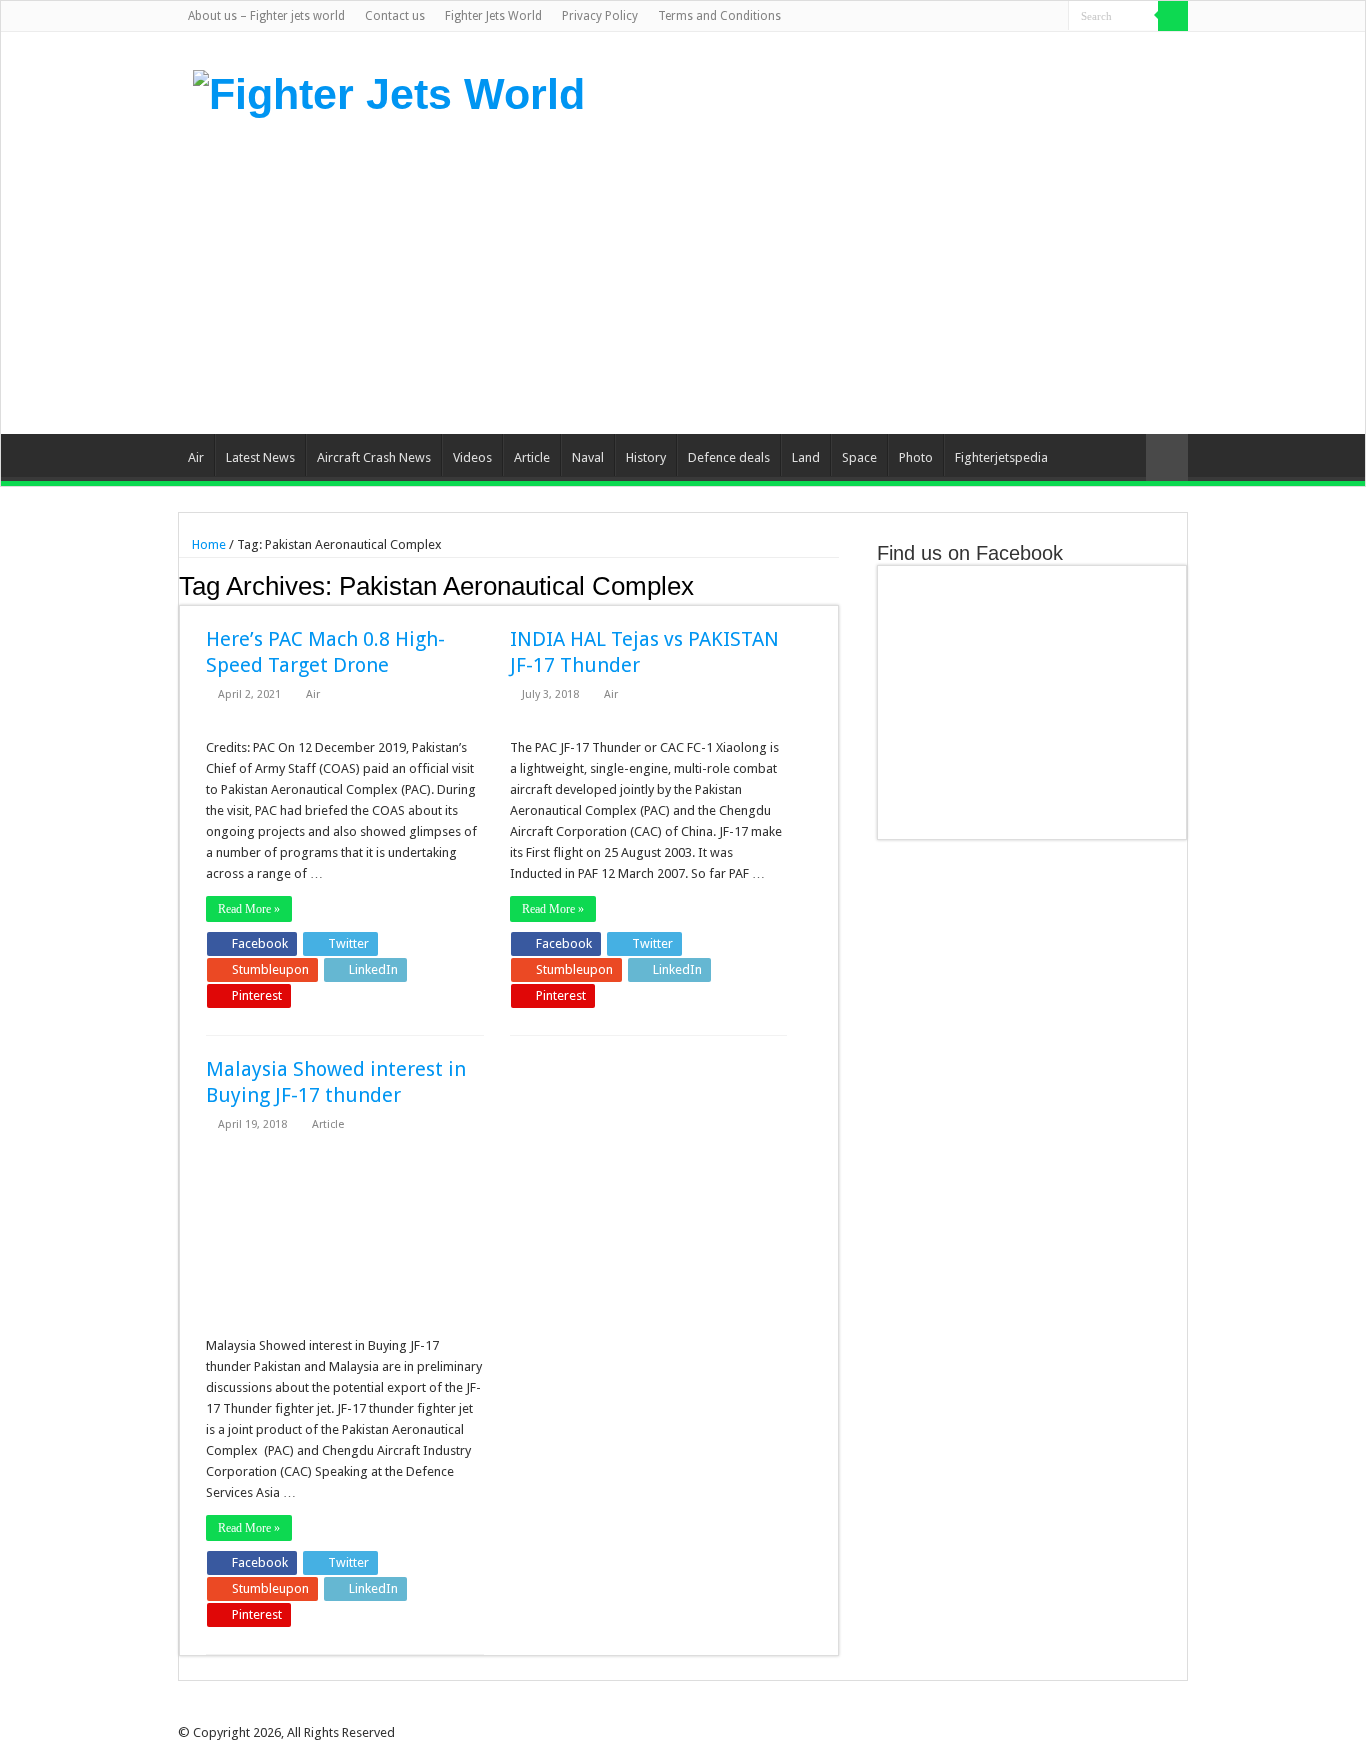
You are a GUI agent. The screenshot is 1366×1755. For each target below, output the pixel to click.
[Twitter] (996, 17)
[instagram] (1053, 17)
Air (196, 457)
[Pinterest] (1015, 17)
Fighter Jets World (493, 16)
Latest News (260, 457)
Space (859, 457)
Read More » (249, 909)
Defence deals (729, 457)
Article (532, 457)
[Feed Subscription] (833, 585)
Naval (588, 457)
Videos (472, 457)
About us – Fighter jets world (266, 16)
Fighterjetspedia (1001, 457)
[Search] (1173, 16)
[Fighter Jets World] (389, 91)
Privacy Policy (600, 16)
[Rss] (958, 17)
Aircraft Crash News (374, 457)
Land (806, 457)
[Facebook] (977, 17)
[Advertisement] (809, 274)
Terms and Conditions (719, 16)
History (646, 457)
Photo (916, 457)
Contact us (395, 16)
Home (207, 544)
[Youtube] (1034, 17)
